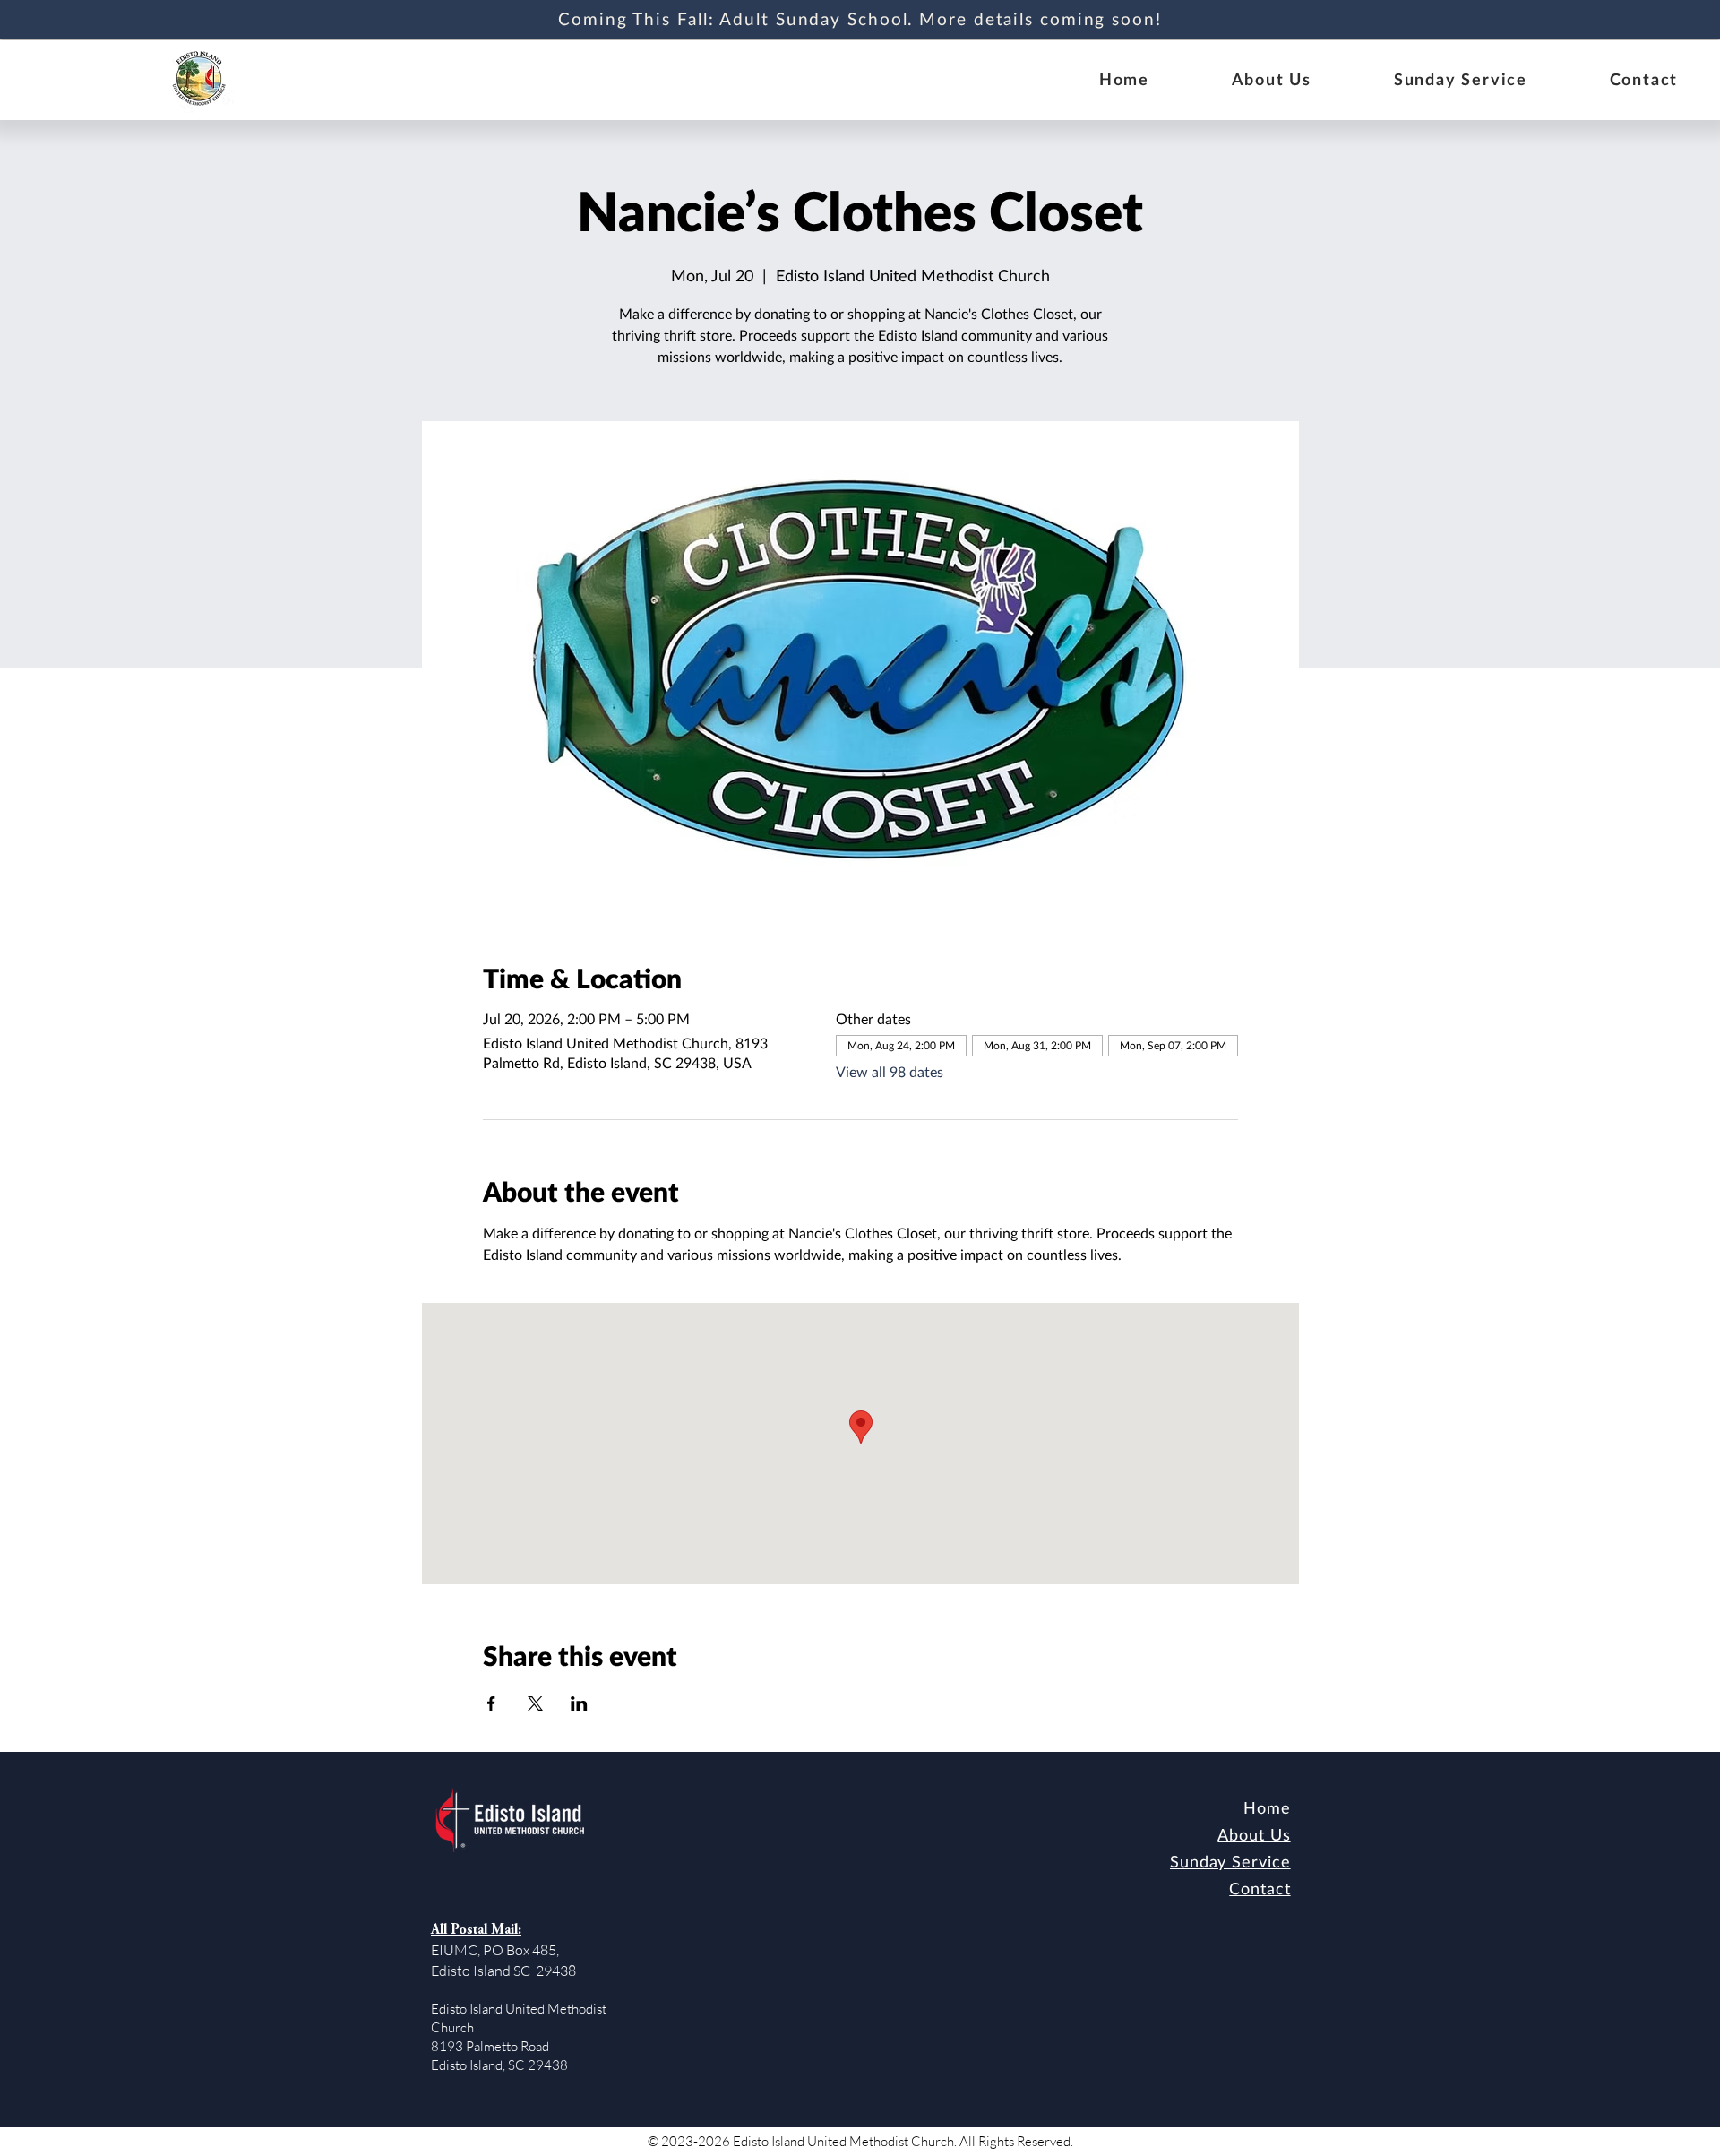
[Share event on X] (535, 1703)
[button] (1272, 80)
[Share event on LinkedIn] (579, 1703)
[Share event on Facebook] (491, 1703)
